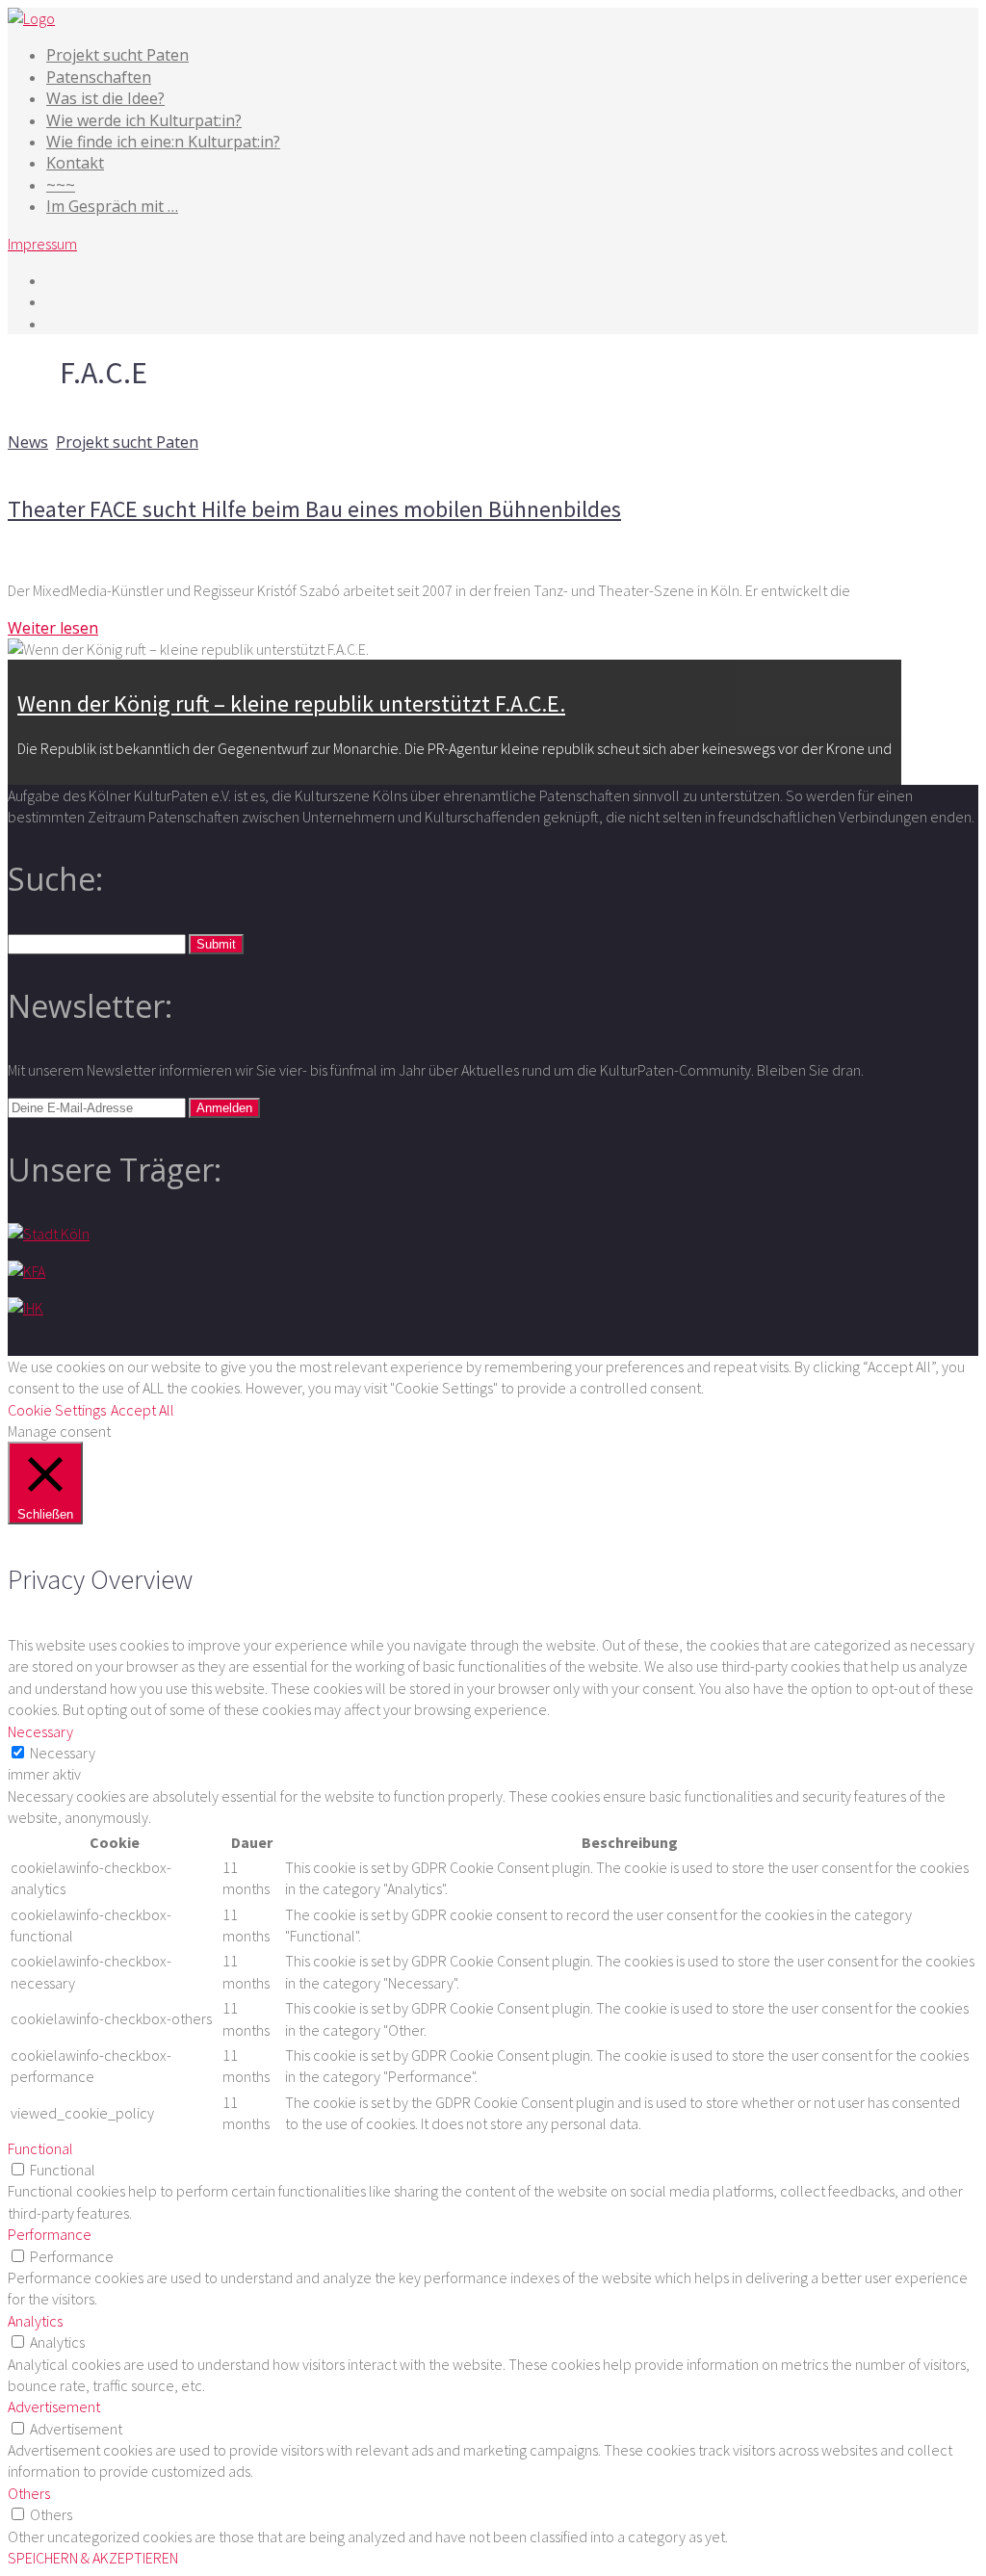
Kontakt (75, 163)
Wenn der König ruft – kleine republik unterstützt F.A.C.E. (291, 703)
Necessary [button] (40, 1731)
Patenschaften (99, 77)
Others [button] (29, 2493)
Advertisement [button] (54, 2407)
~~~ (61, 185)
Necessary (63, 1753)
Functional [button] (40, 2148)
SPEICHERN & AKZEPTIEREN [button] (93, 2558)
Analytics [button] (35, 2321)
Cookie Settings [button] (57, 1410)
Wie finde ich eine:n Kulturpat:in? (163, 142)
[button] (216, 944)
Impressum (42, 244)
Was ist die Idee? (105, 98)
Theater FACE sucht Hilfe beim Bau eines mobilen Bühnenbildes (314, 509)
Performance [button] (50, 2234)
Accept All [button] (143, 1410)
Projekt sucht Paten (117, 55)
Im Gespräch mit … (112, 206)
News (28, 442)
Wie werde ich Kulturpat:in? (144, 120)
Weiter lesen (53, 628)
